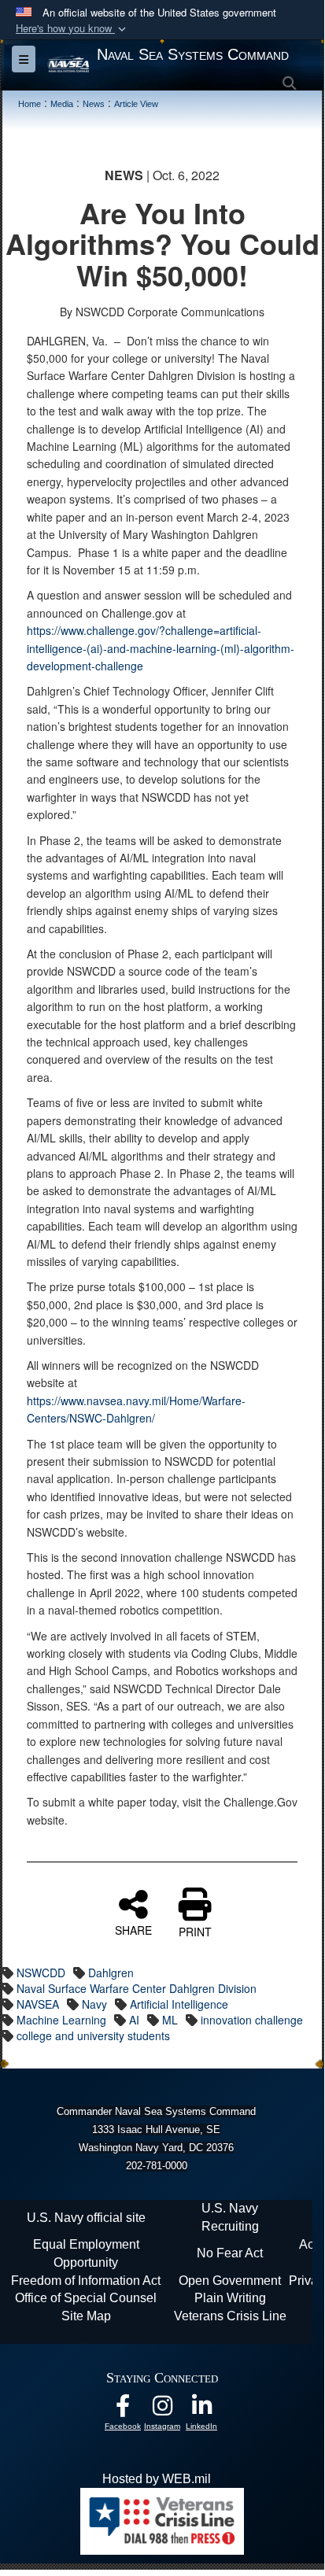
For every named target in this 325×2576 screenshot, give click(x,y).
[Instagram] (162, 2410)
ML (170, 2020)
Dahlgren (111, 1973)
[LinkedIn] (201, 2410)
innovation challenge (252, 2020)
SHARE (133, 1929)
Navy (94, 2004)
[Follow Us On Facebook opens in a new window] (123, 2410)
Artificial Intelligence (179, 2004)
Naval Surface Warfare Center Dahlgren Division (137, 1988)
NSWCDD (41, 1973)
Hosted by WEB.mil (157, 2479)
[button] (72, 29)
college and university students (93, 2035)
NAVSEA (38, 2004)
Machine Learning (61, 2020)
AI (134, 2020)
